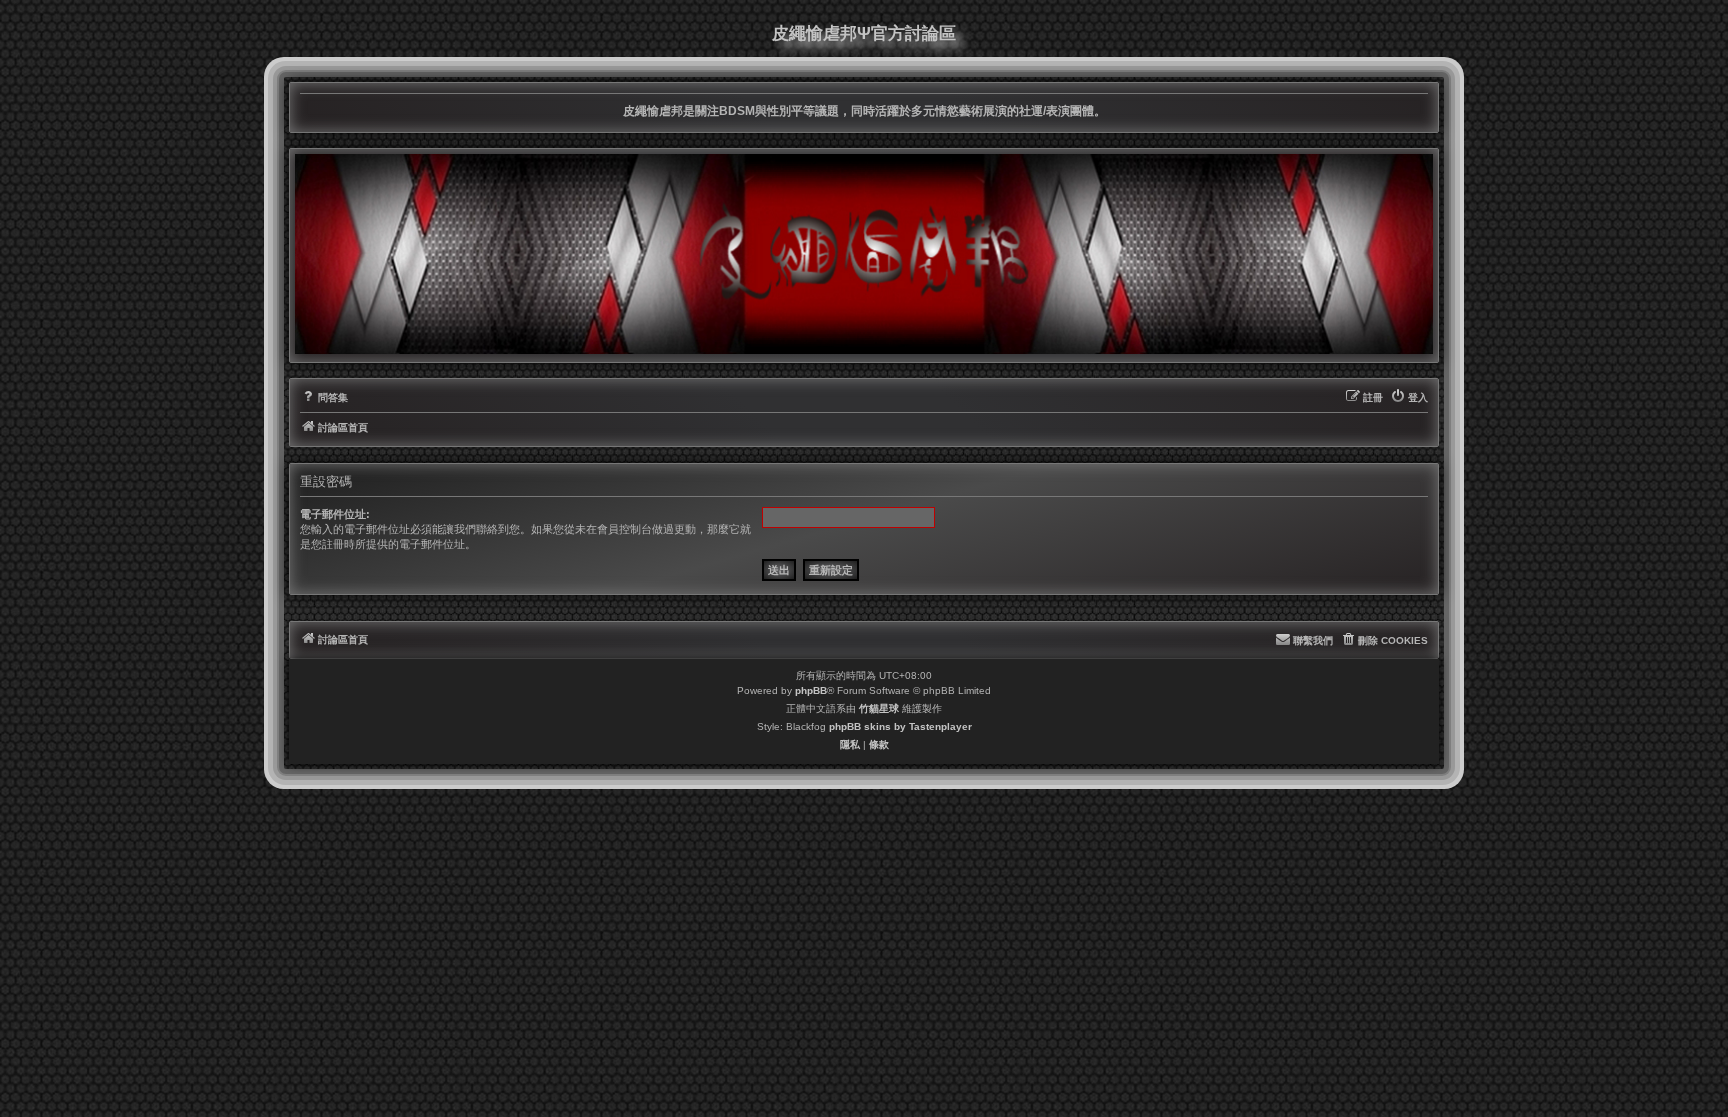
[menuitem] (324, 398)
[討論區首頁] (864, 254)
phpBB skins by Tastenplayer (900, 726)
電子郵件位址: (335, 514)
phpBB (811, 690)
